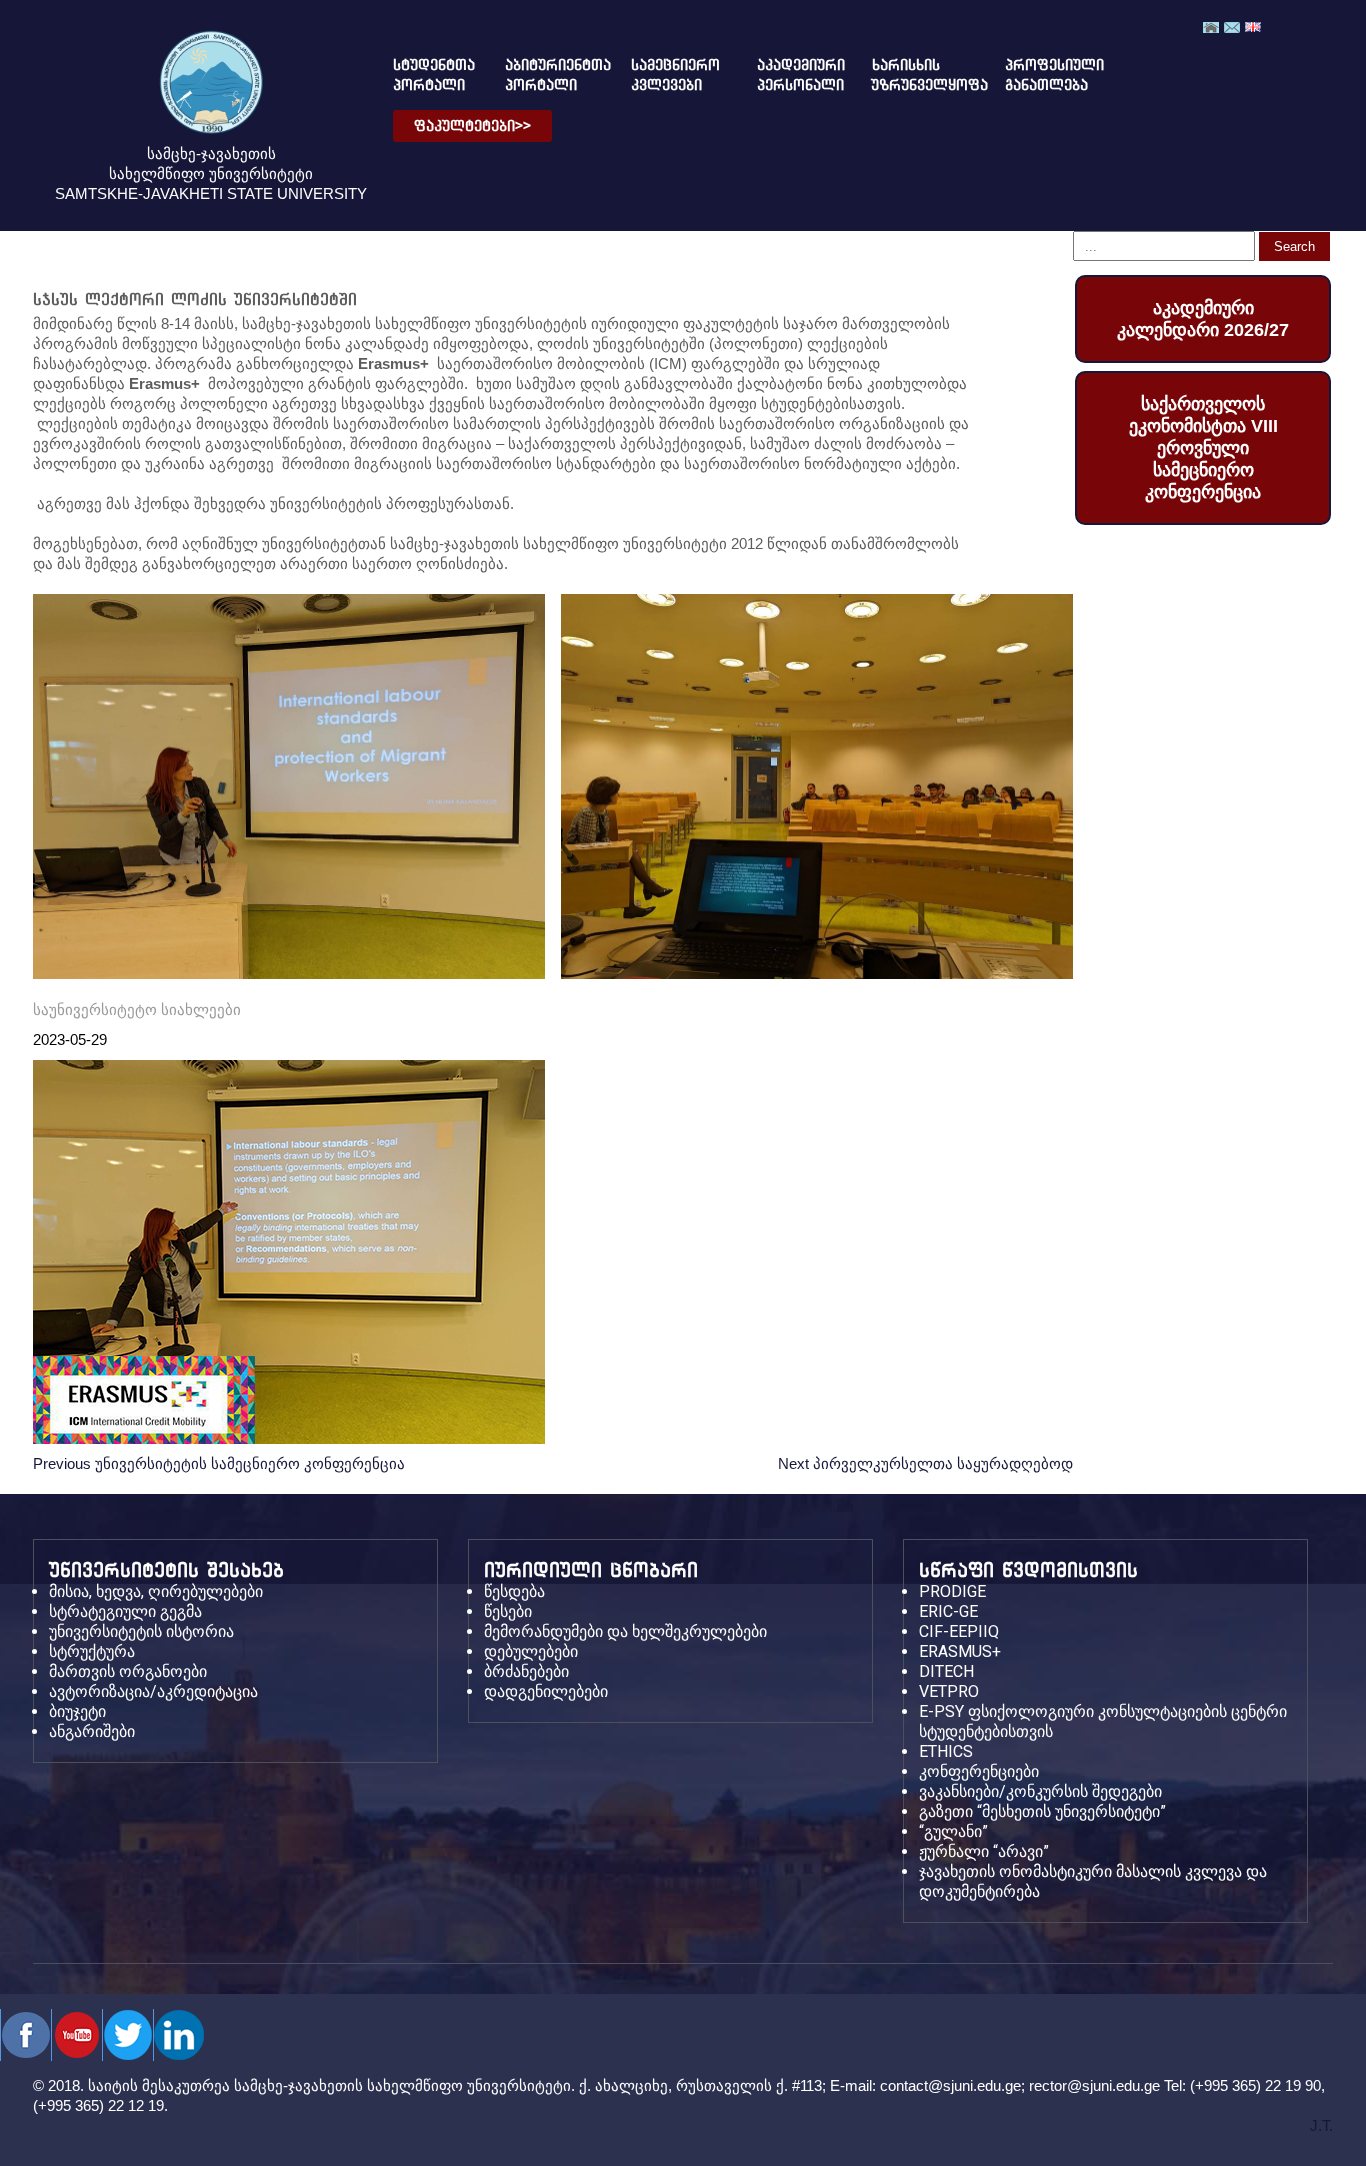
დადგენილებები (546, 1691)
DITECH (946, 1671)
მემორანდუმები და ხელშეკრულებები (625, 1631)
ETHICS (946, 1751)
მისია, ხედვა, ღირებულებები (156, 1591)
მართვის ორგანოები (128, 1671)
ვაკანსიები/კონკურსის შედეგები (1040, 1791)
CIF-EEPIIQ (959, 1631)
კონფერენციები (979, 1771)
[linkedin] (178, 2035)
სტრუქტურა (92, 1651)
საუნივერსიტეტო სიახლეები (137, 1009)
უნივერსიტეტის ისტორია (141, 1631)
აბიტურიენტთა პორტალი (542, 75)
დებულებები (531, 1651)
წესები (508, 1611)
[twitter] (76, 2035)
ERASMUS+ (960, 1651)
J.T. (1321, 2125)
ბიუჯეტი (77, 1711)
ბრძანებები (526, 1671)
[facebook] (25, 2035)
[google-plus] (127, 2035)
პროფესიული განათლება (1037, 75)
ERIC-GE (948, 1611)
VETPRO (949, 1691)
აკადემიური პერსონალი (789, 75)
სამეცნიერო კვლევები (668, 75)
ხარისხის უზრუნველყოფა (913, 75)
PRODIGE (952, 1591)
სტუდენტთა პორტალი (425, 75)
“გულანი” (953, 1831)
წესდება (514, 1591)
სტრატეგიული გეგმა (125, 1611)
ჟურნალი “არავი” (984, 1851)
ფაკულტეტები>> (472, 126)
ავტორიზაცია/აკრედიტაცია (153, 1691)
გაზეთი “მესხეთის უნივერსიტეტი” (1042, 1811)
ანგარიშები (92, 1731)
